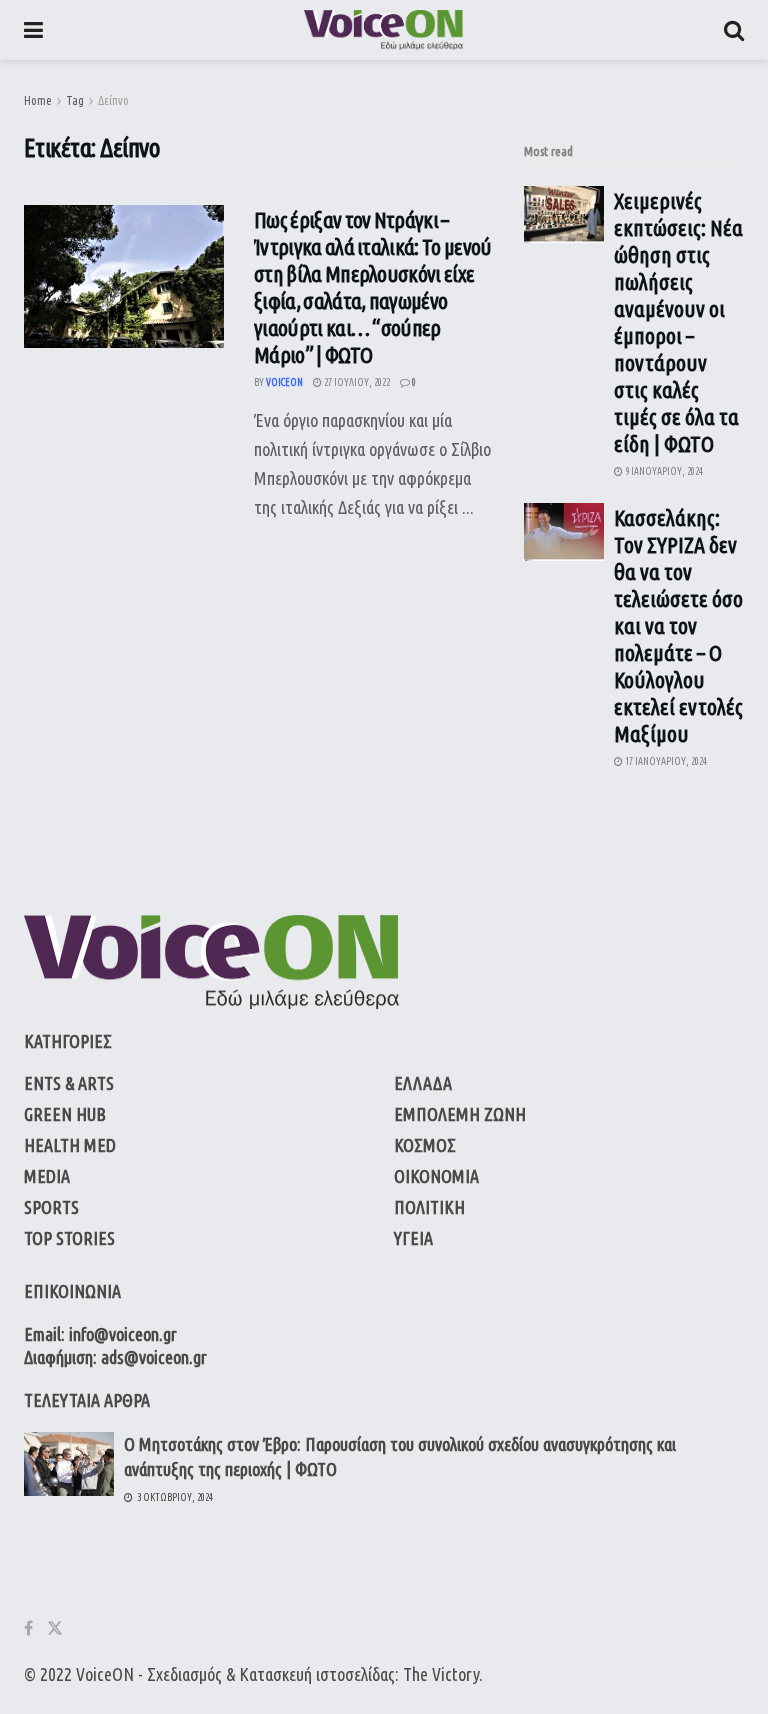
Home (38, 100)
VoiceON (105, 1674)
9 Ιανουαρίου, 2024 (663, 471)
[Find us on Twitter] (55, 1628)
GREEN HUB (65, 1114)
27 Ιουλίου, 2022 (356, 382)
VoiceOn (284, 382)
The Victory (441, 1674)
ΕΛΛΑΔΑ (423, 1083)
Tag (75, 100)
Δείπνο (113, 100)
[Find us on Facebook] (28, 1628)
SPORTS (51, 1207)
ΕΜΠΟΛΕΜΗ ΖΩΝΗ (460, 1114)
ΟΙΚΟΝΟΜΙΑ (436, 1176)
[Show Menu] (33, 30)
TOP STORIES (69, 1238)
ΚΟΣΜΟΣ (425, 1145)
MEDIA (47, 1176)
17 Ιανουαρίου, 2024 (665, 761)
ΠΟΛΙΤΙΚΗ (429, 1207)
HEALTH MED (70, 1145)
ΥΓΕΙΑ (413, 1238)
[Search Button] (734, 30)
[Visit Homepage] (383, 30)
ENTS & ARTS (69, 1083)
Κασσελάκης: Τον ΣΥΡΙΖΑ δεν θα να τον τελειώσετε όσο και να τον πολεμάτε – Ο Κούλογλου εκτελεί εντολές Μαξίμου (678, 625)
